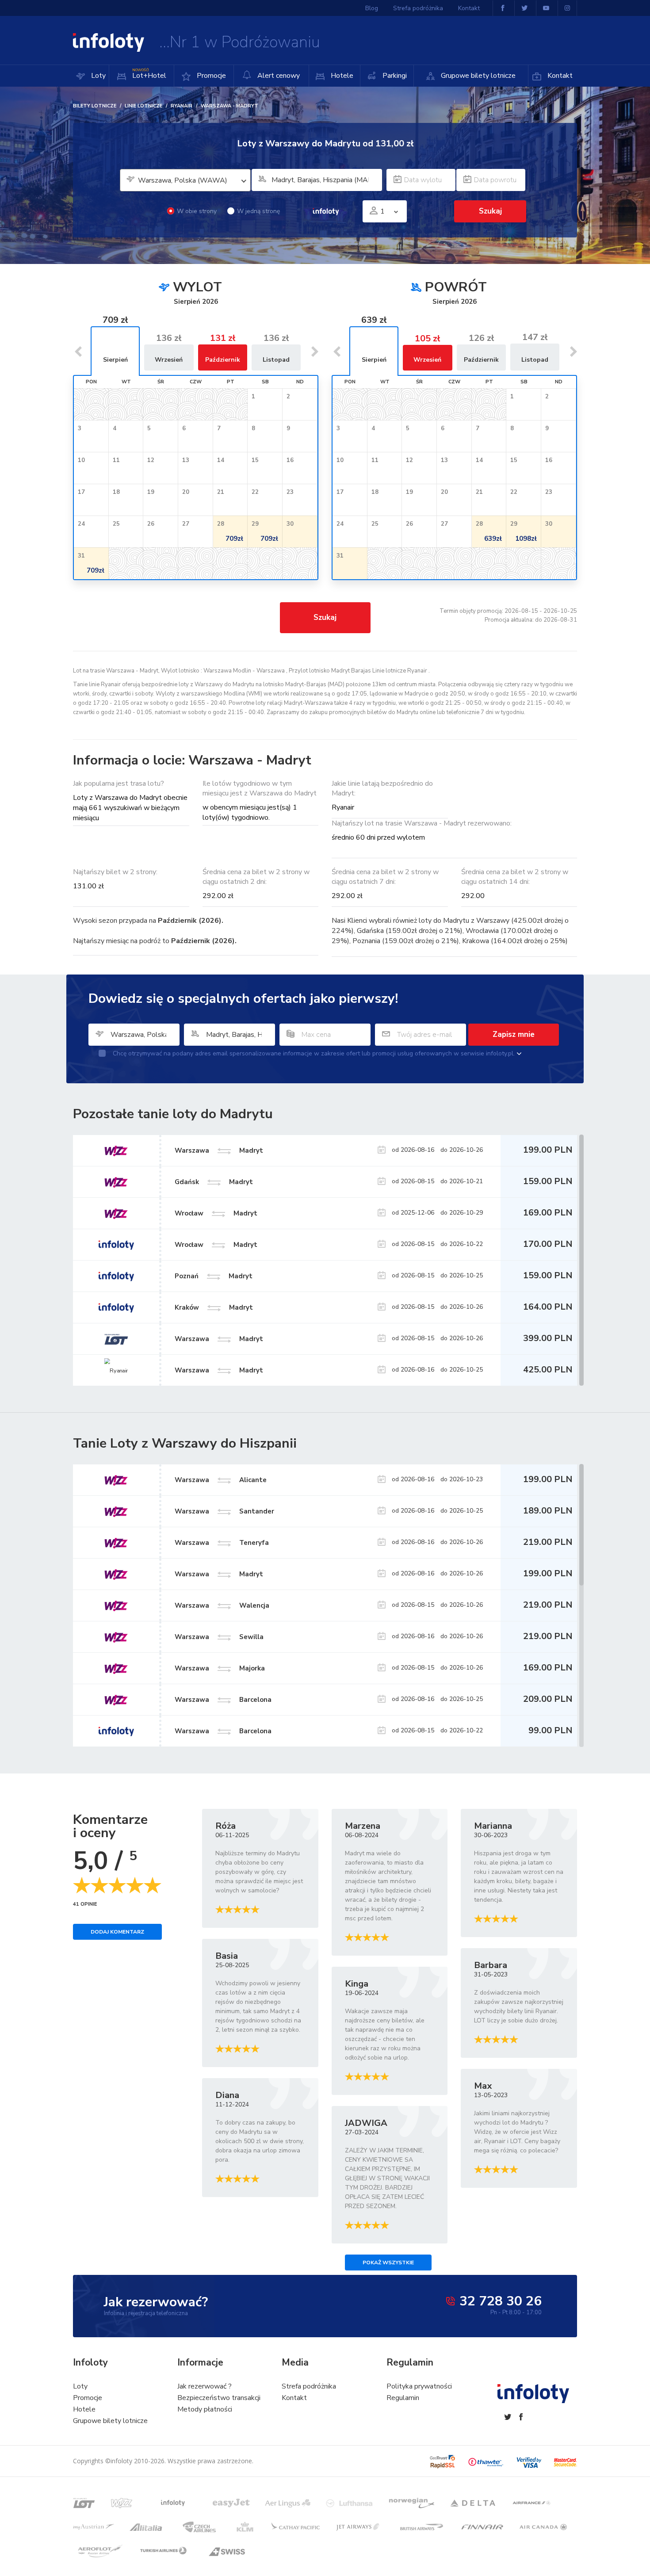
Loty (97, 76)
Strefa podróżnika (418, 8)
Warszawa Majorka (220, 1668)
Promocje (210, 76)
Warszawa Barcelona (223, 1699)
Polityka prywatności (419, 2386)
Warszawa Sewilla (219, 1636)
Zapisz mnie (514, 1034)
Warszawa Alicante (221, 1479)
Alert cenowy (278, 76)
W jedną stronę (258, 211)
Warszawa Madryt (219, 1574)
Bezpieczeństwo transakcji (219, 2398)
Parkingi (394, 76)
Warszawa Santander (224, 1511)
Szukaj (325, 617)
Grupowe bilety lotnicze (477, 76)
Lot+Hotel (149, 74)
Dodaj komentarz (117, 1932)
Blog (372, 8)
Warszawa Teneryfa (222, 1542)
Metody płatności (205, 2409)
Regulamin (403, 2398)
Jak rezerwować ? (205, 2386)
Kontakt (559, 76)
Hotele (341, 76)
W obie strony (197, 211)
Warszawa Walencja (222, 1605)
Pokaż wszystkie (388, 2263)
